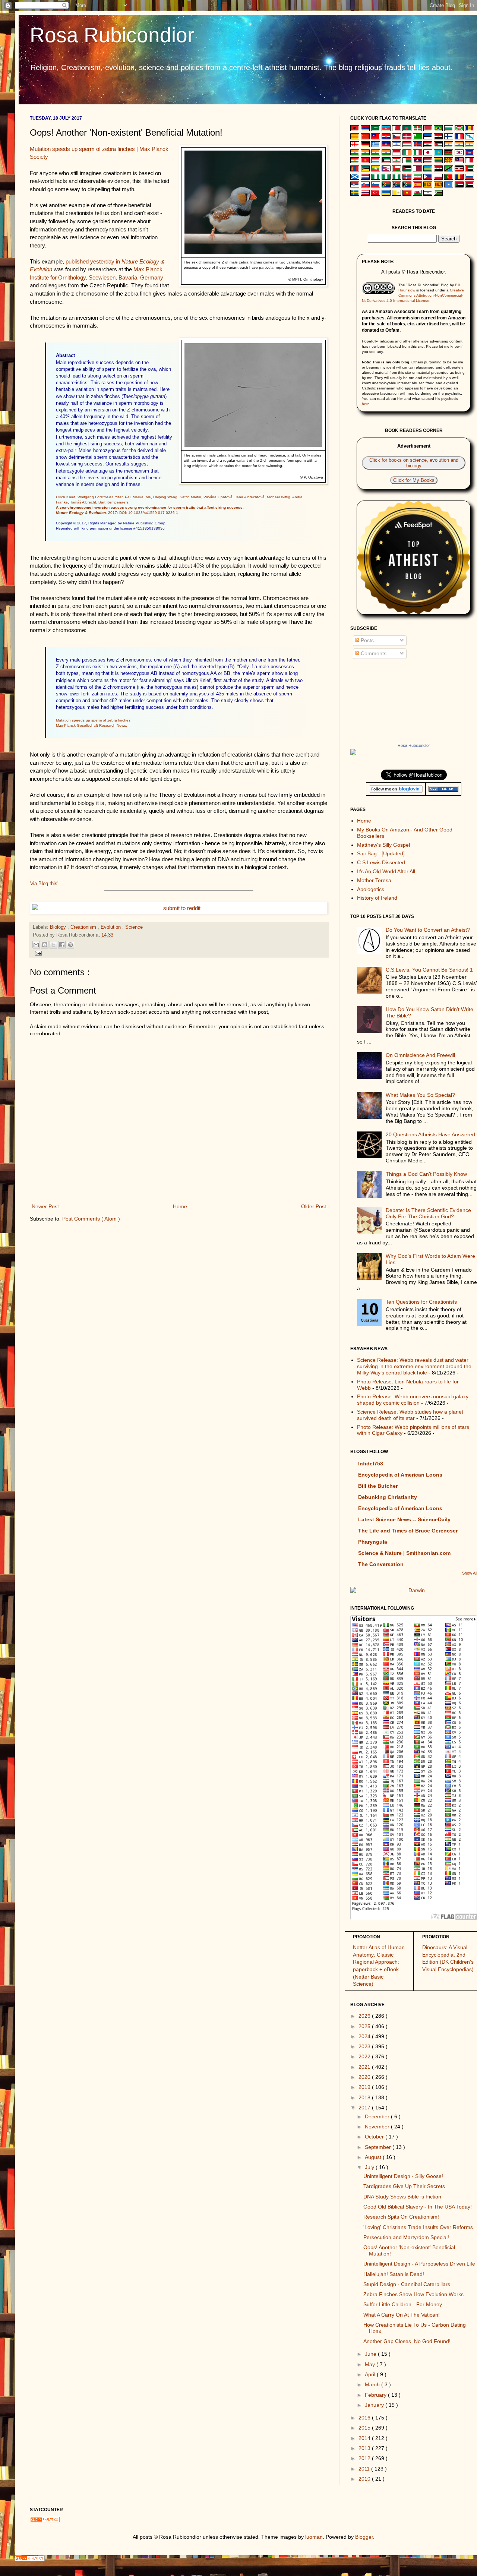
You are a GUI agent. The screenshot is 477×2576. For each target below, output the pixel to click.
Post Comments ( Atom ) (91, 1219)
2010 (365, 2479)
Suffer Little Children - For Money (403, 2304)
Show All (470, 1573)
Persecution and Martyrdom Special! (406, 2237)
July (370, 2167)
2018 (365, 2097)
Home (180, 1206)
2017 (365, 2108)
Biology (59, 927)
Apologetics (371, 889)
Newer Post (45, 1206)
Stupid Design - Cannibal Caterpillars (407, 2284)
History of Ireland (377, 898)
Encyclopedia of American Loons (400, 1475)
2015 (365, 2428)
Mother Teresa (374, 880)
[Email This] (36, 945)
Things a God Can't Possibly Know (426, 1174)
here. (366, 404)
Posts (367, 640)
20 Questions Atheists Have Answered (430, 1134)
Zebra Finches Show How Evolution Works (413, 2294)
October (375, 2137)
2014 (365, 2438)
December (378, 2116)
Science (134, 927)
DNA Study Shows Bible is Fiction (402, 2197)
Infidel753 (371, 1464)
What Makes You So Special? (420, 1095)
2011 (365, 2469)
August (374, 2157)
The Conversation (381, 1564)
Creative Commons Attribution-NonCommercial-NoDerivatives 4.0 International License (413, 295)
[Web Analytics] (238, 2558)
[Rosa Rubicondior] (414, 752)
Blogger (364, 2537)
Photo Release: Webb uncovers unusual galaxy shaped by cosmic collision (413, 1400)
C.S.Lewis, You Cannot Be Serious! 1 (429, 970)
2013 (365, 2448)
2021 (365, 2067)
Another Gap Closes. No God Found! (407, 2341)
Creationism (84, 927)
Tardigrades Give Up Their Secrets (404, 2186)
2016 (365, 2418)
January (375, 2405)
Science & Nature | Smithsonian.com (404, 1553)
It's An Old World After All (386, 871)
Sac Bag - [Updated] (381, 853)
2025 (365, 2026)
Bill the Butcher (378, 1486)
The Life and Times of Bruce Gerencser (408, 1531)
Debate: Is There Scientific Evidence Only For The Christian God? (428, 1213)
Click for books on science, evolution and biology (414, 463)
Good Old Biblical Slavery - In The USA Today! (418, 2207)
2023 (365, 2046)
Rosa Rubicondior (112, 35)
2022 (365, 2056)
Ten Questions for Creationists (421, 1302)
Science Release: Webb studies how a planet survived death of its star (410, 1415)
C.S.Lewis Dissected (381, 862)
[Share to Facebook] (62, 945)
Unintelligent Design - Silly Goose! (403, 2176)
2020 (365, 2077)
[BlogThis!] (45, 945)
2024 (365, 2036)
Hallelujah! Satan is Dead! (394, 2274)
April (371, 2374)
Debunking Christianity (388, 1497)
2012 (365, 2458)
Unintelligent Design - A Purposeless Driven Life (419, 2264)
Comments (373, 653)
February (376, 2395)
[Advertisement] (179, 1286)
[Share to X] (53, 945)
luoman (314, 2537)
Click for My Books (414, 480)
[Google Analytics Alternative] (253, 2520)
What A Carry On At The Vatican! (402, 2315)
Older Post (314, 1206)
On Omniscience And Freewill (420, 1055)
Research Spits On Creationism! (401, 2217)
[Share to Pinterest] (70, 945)
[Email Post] (179, 953)
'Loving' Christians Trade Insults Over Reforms (418, 2227)
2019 (365, 2087)
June (371, 2354)
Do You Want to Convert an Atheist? (428, 930)
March (373, 2384)
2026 (365, 2016)
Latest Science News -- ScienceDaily (404, 1519)
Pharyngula (373, 1542)
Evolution (111, 927)
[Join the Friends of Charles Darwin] (414, 1591)
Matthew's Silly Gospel (383, 845)
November (378, 2127)
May (371, 2364)
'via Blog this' (44, 883)
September (379, 2147)
